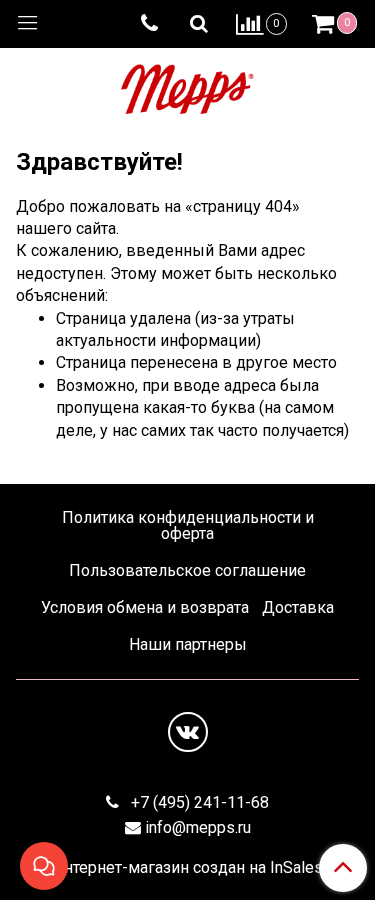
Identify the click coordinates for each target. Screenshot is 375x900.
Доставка (298, 607)
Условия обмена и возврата (145, 607)
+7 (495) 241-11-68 (198, 802)
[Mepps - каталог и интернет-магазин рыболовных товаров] (187, 84)
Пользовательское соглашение (187, 570)
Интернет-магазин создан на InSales (187, 868)
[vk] (188, 732)
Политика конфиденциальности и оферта (188, 525)
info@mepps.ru (198, 827)
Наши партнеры (188, 644)
